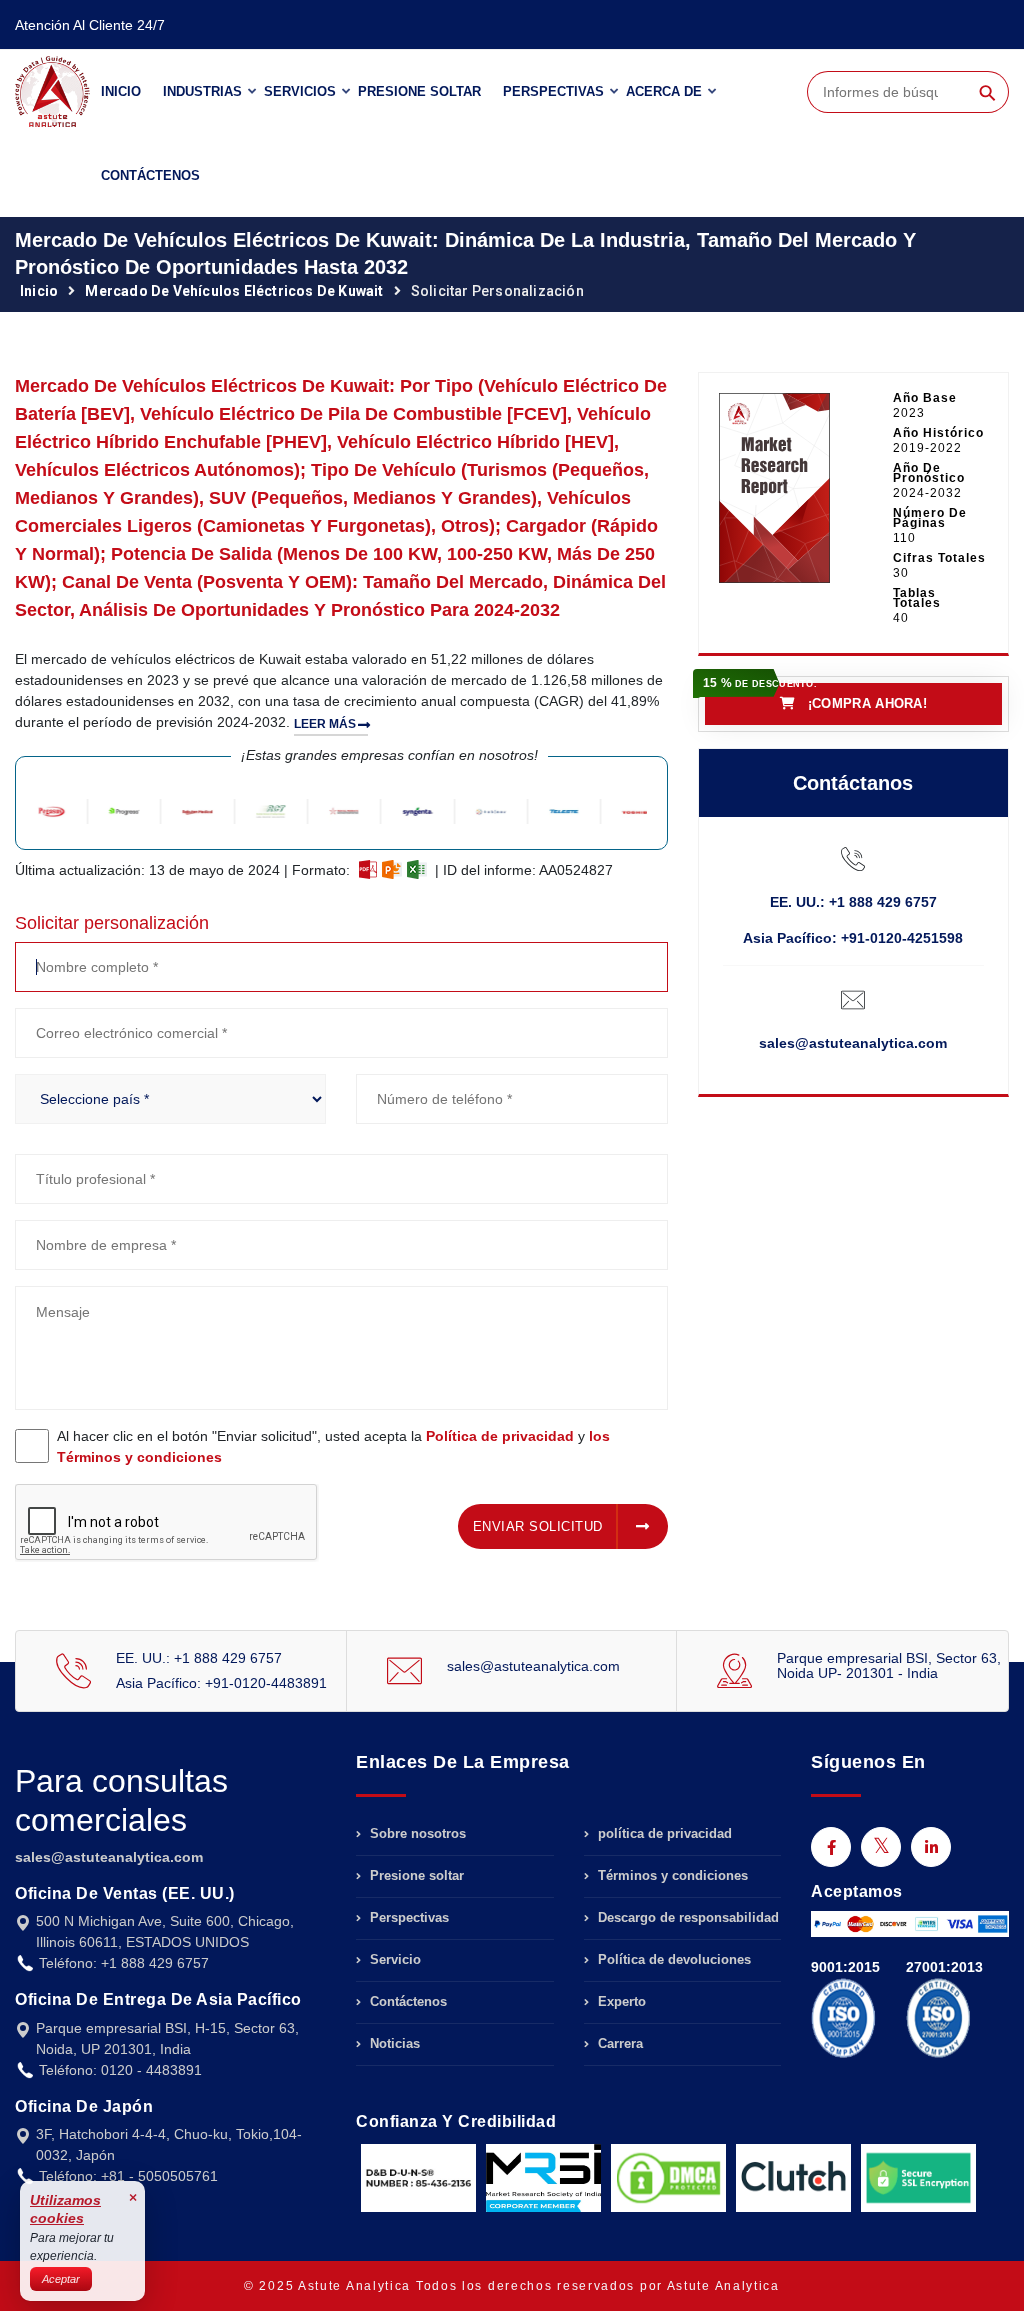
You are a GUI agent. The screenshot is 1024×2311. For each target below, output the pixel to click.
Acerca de (664, 91)
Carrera (618, 2043)
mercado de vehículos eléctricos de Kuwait (234, 291)
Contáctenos (150, 175)
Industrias (202, 91)
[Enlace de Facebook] (831, 1847)
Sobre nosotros (416, 1834)
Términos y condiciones (671, 1875)
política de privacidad (663, 1834)
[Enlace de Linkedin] (931, 1847)
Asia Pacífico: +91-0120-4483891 (221, 1683)
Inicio (121, 91)
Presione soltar (419, 91)
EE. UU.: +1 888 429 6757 (853, 902)
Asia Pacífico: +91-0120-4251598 (853, 938)
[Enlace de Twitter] (881, 1847)
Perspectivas (553, 91)
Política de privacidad (500, 1436)
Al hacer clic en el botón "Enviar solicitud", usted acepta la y (333, 1446)
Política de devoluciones (672, 1959)
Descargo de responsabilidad (686, 1917)
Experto (620, 2001)
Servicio (393, 1959)
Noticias (393, 2043)
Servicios (300, 91)
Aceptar (61, 2279)
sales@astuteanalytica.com (853, 1043)
